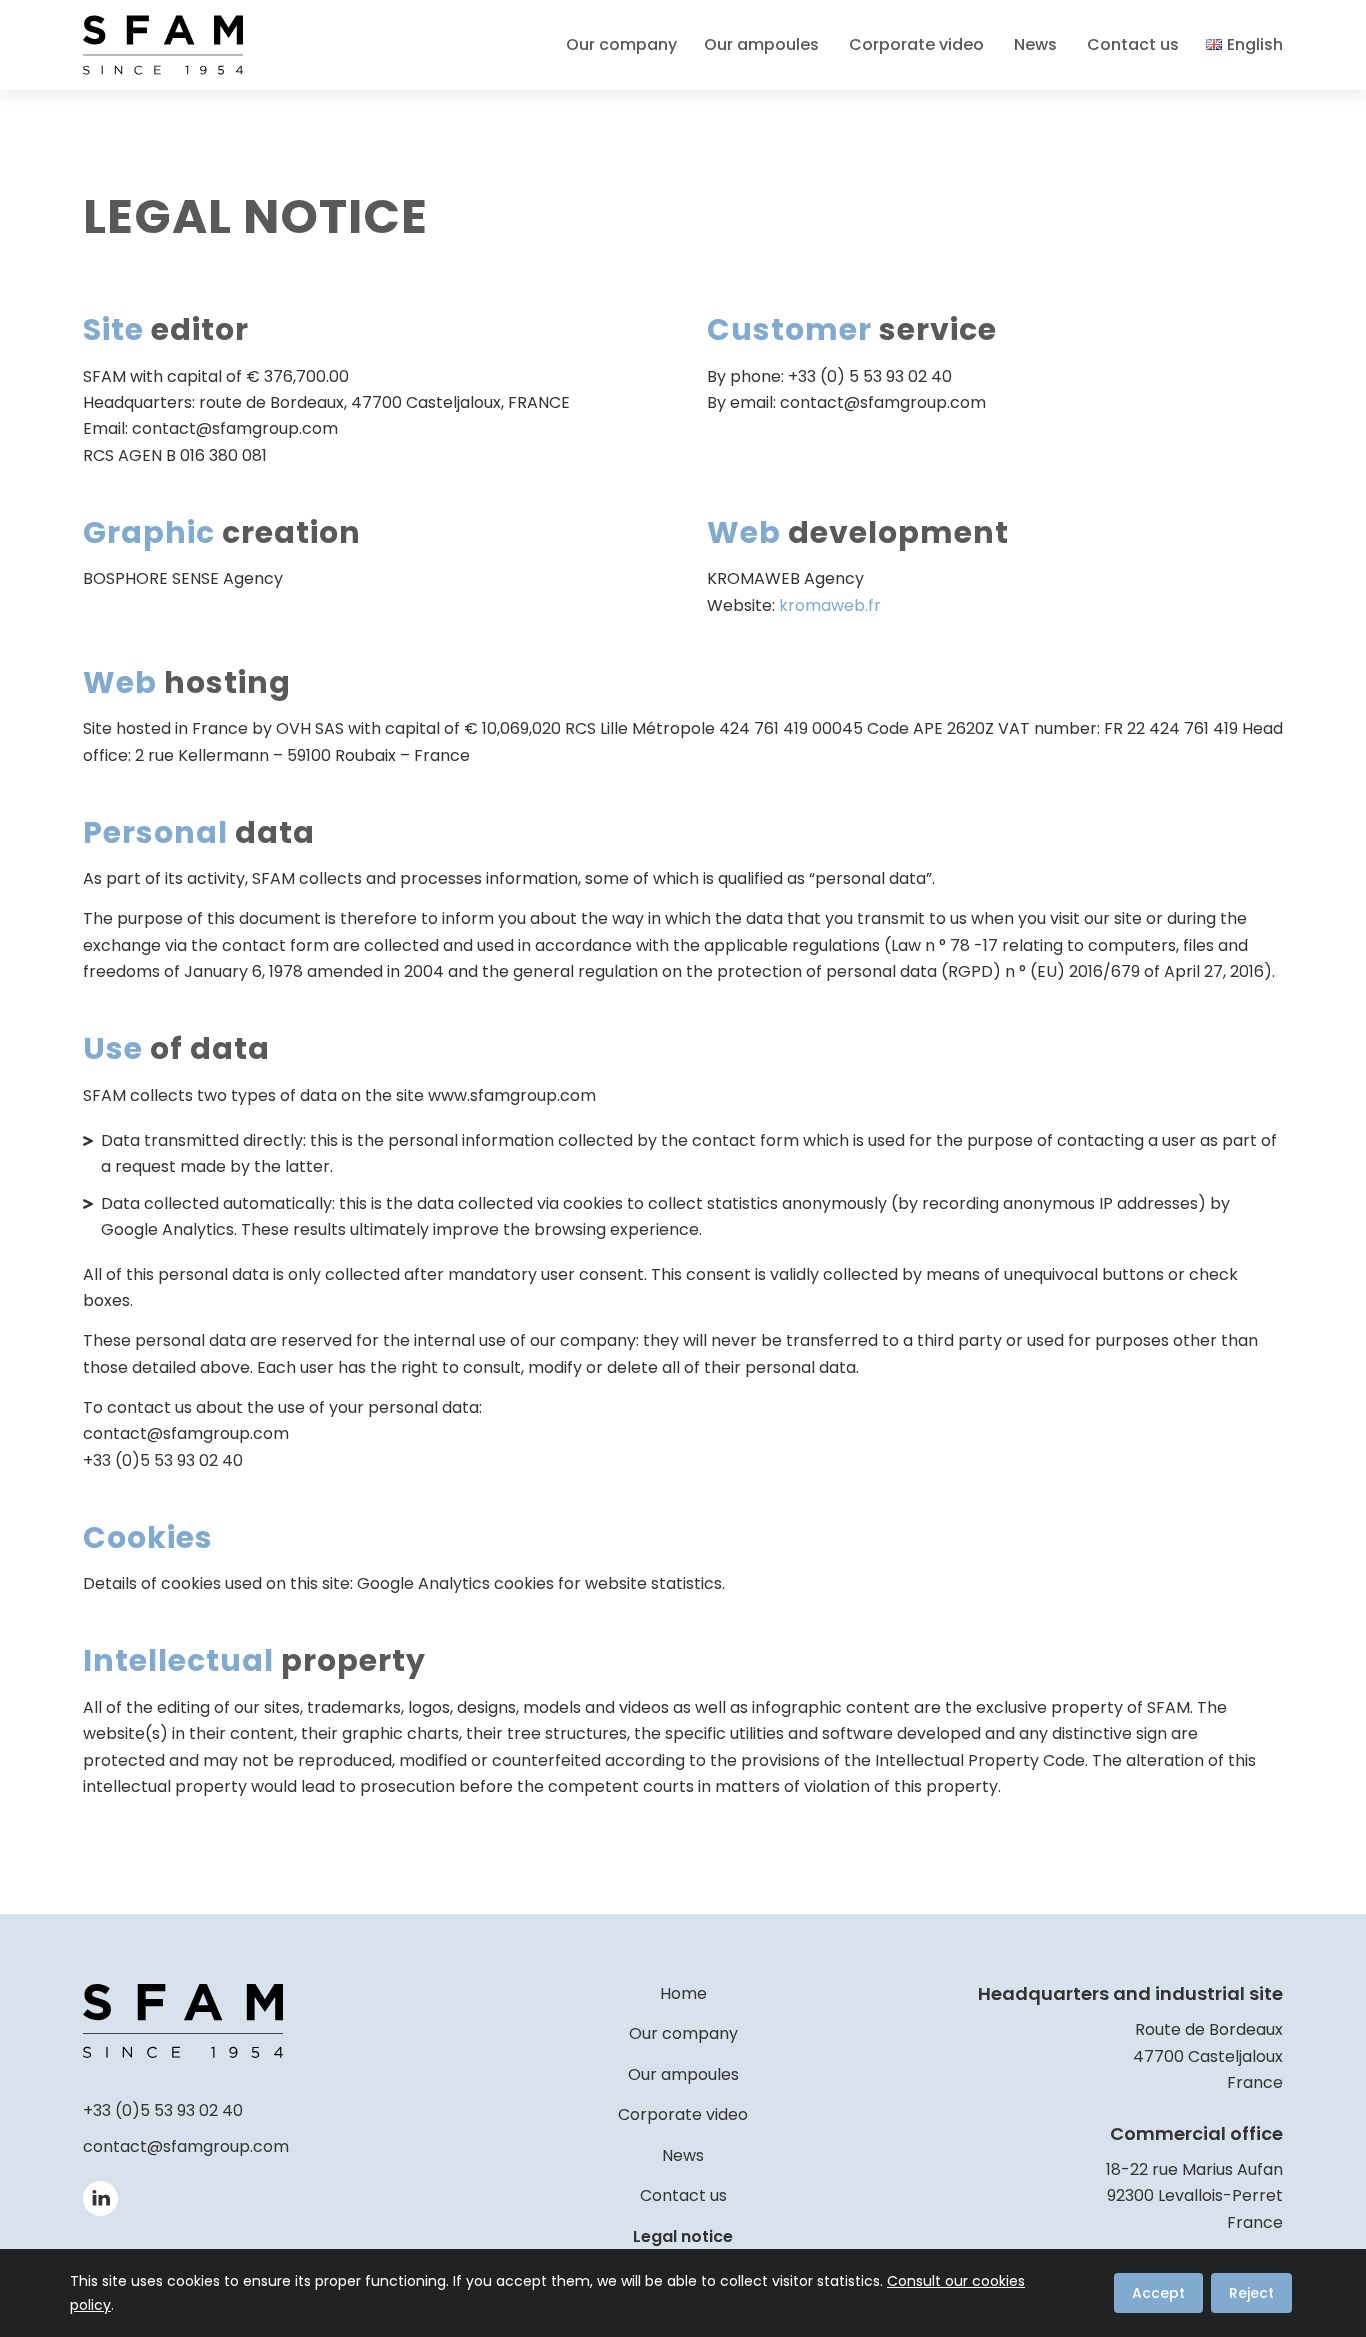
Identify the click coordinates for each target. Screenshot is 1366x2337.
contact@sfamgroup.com (186, 2146)
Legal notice (683, 2236)
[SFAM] (163, 45)
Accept (1158, 2293)
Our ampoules (683, 2074)
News (683, 2155)
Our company (683, 2033)
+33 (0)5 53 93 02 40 (163, 2110)
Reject (1251, 2293)
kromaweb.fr (830, 605)
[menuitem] (627, 45)
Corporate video (683, 2114)
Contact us (683, 2195)
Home (683, 1993)
